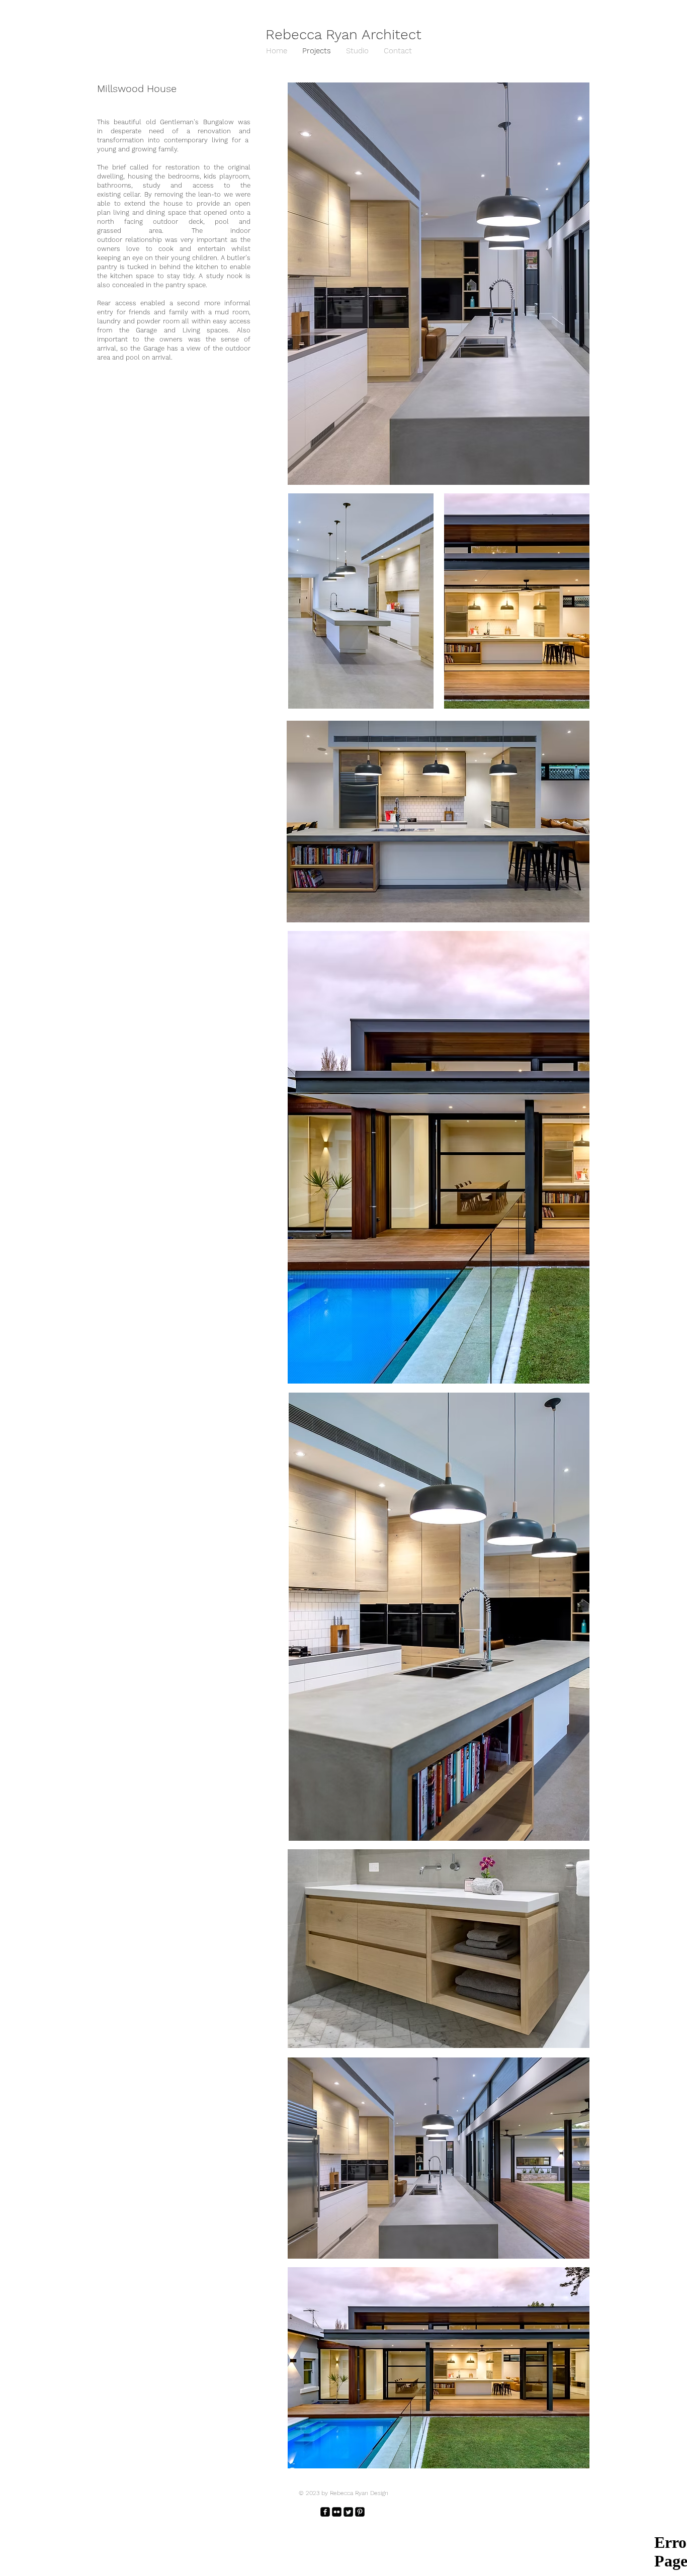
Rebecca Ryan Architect (343, 34)
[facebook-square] (325, 2512)
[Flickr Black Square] (337, 2512)
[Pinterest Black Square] (360, 2512)
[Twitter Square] (348, 2512)
